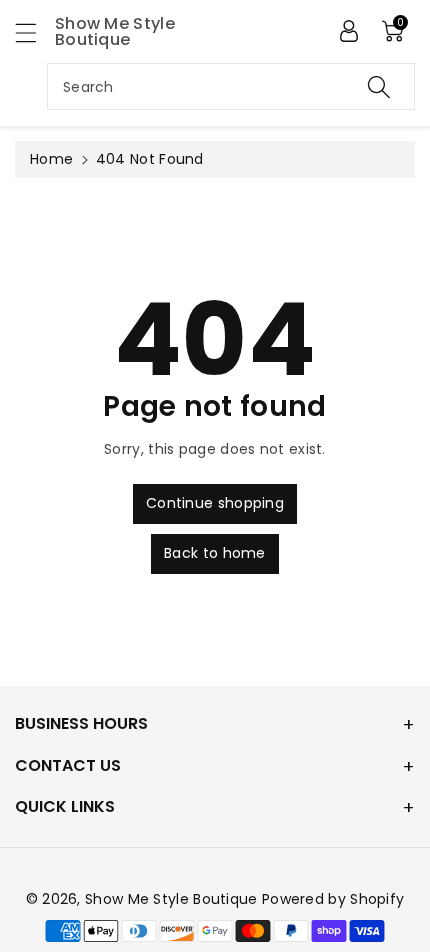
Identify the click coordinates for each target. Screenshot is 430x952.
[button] (35, 32)
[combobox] (231, 86)
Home (51, 159)
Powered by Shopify (333, 899)
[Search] (379, 86)
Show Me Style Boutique (171, 899)
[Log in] (349, 31)
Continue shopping (215, 503)
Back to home (215, 553)
